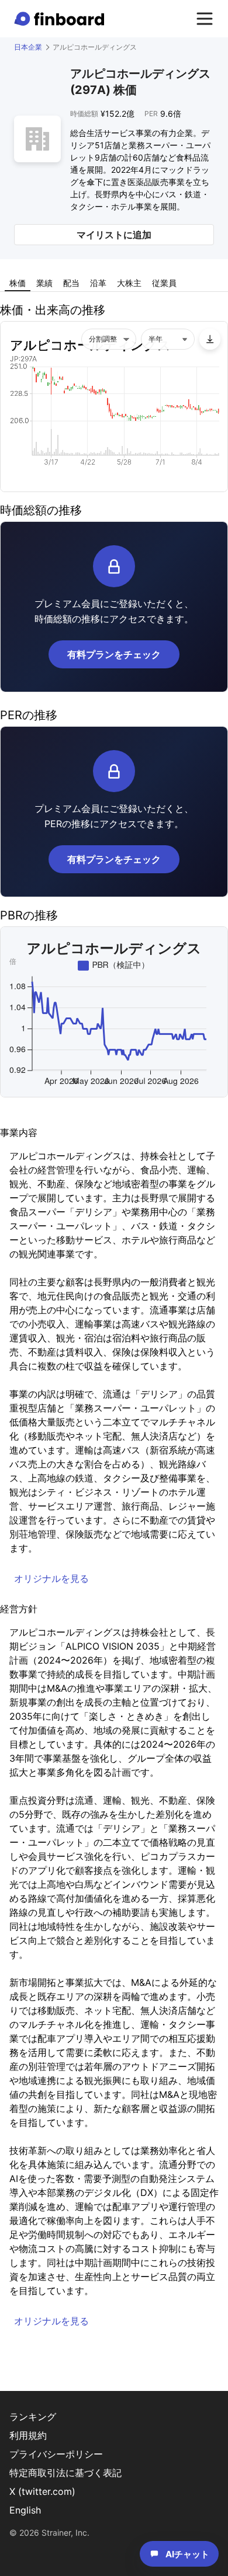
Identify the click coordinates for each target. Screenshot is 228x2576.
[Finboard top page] (61, 19)
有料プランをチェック (114, 654)
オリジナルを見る (51, 1578)
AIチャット (187, 2554)
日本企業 (28, 47)
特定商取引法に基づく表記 (65, 2473)
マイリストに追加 (114, 235)
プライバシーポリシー (56, 2454)
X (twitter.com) (42, 2491)
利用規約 (28, 2435)
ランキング (33, 2417)
